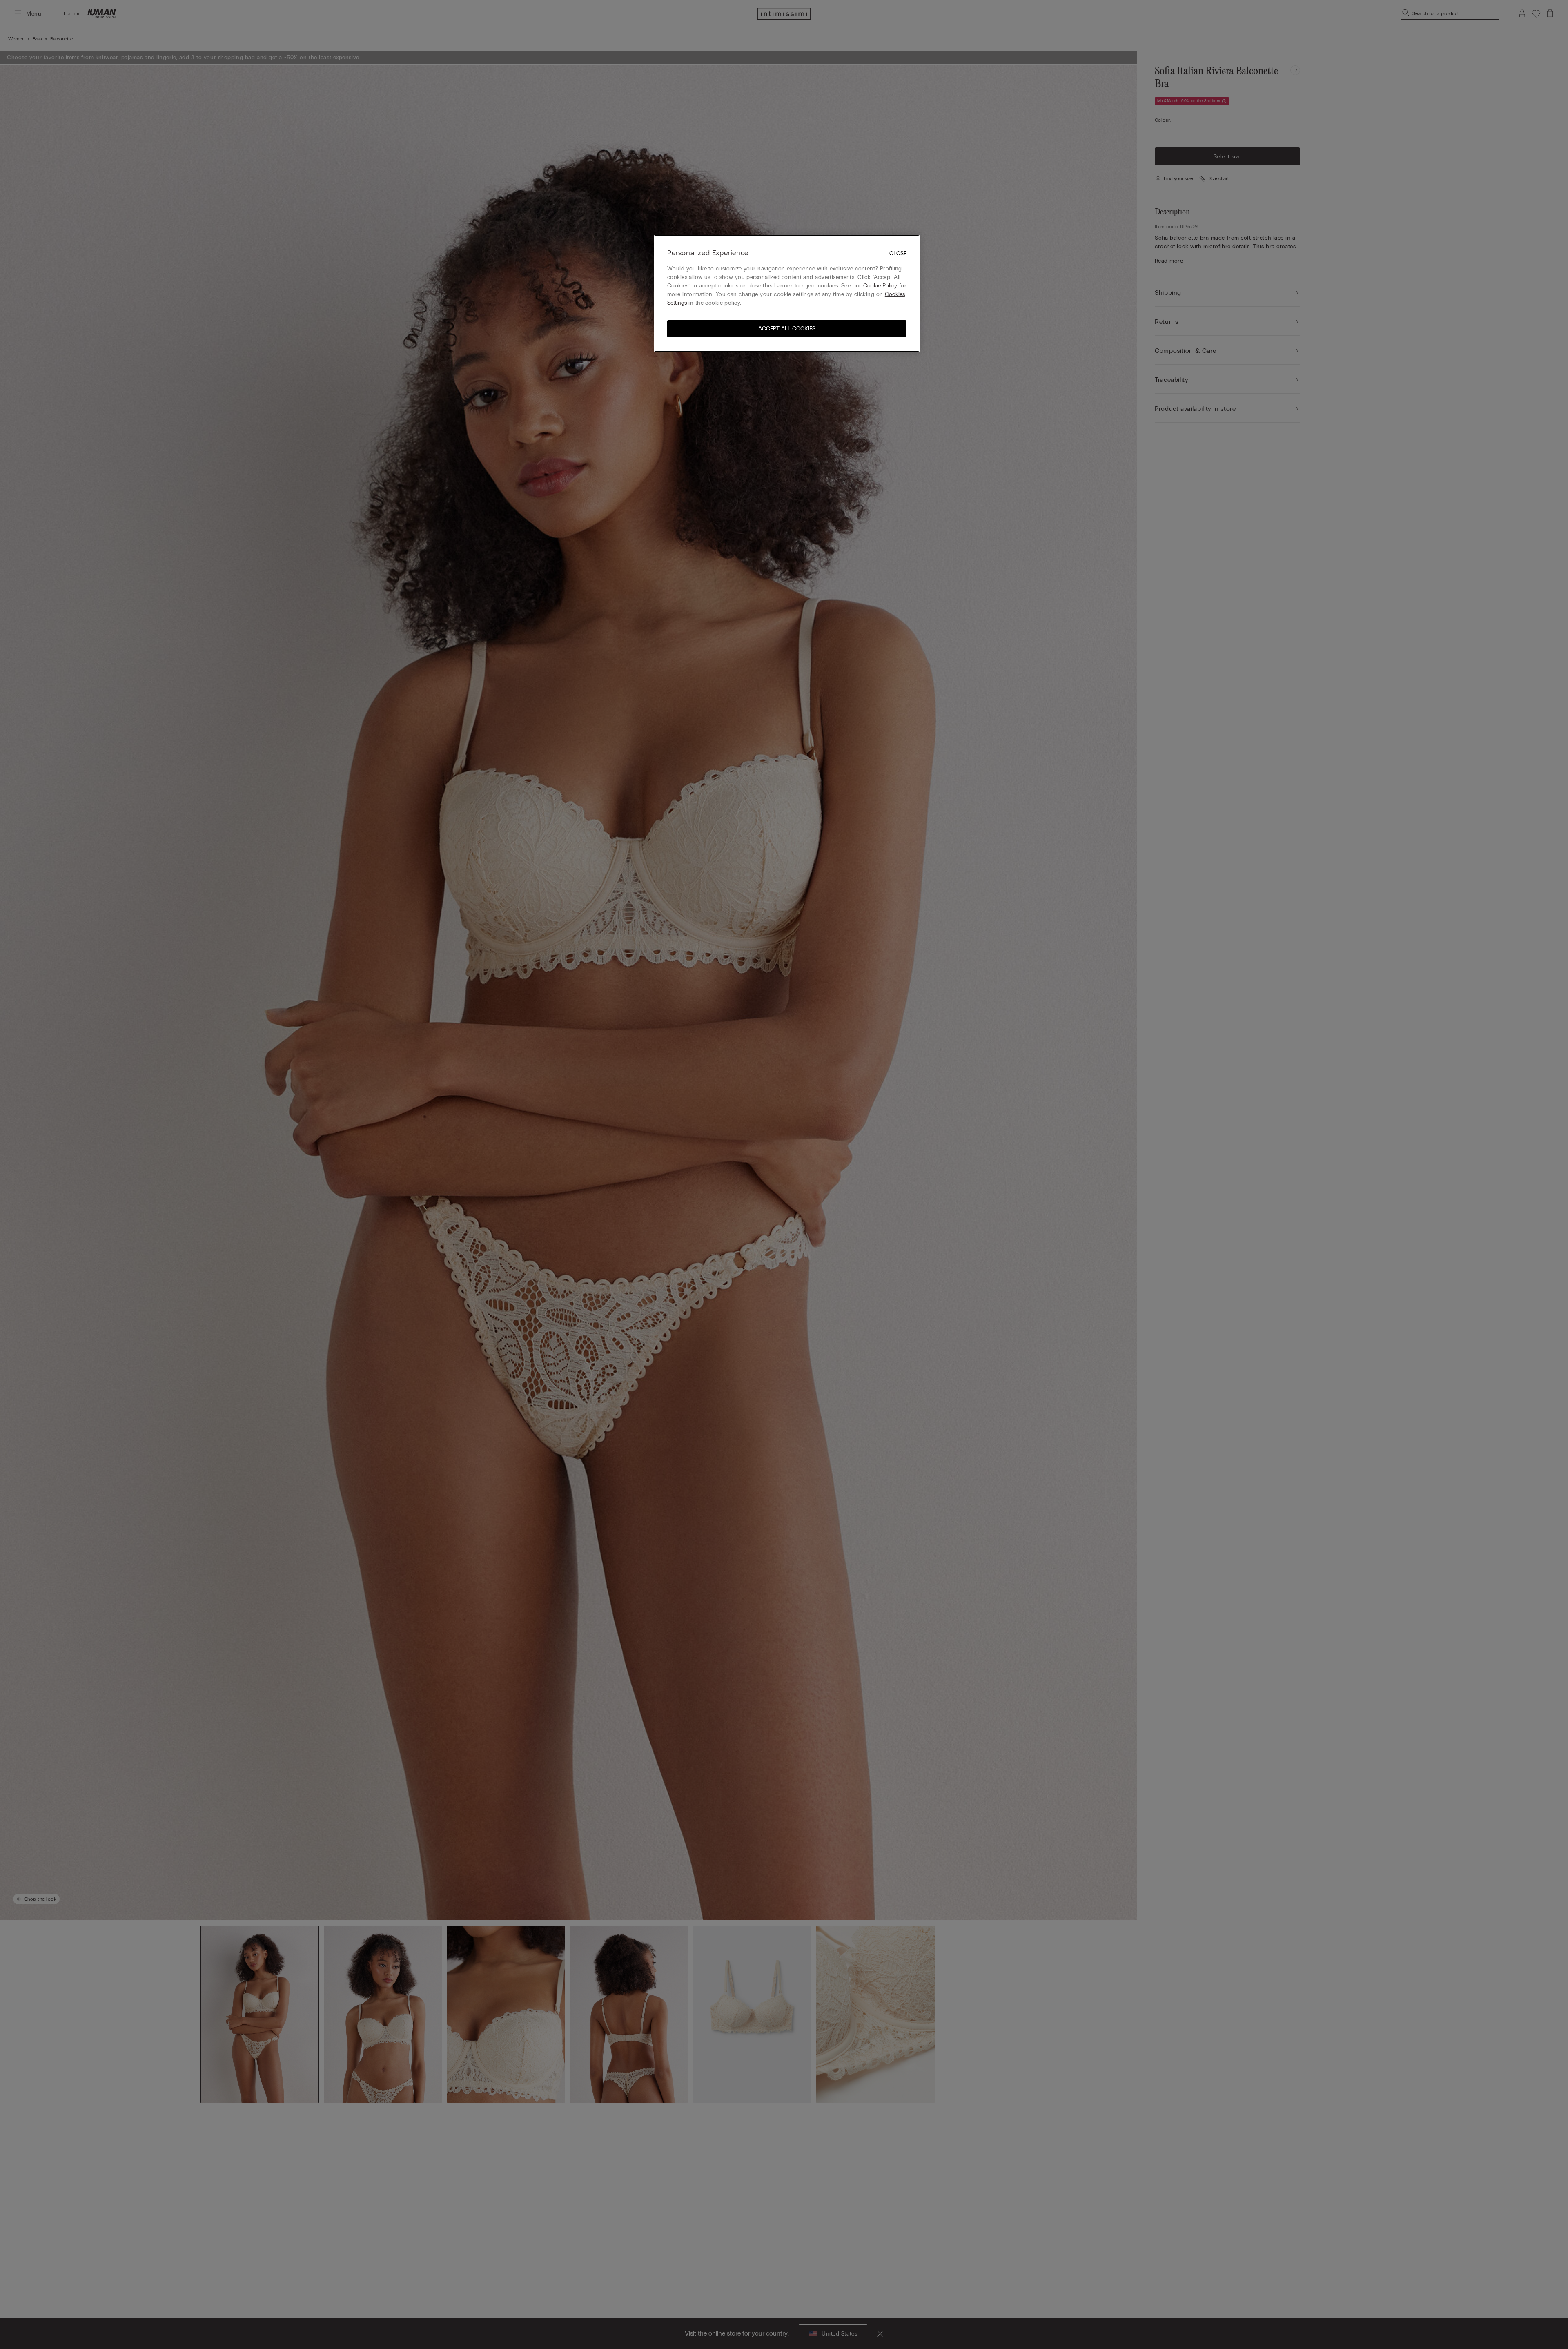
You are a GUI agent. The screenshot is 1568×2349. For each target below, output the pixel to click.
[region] (787, 293)
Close (898, 253)
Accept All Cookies (787, 329)
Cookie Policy (880, 286)
